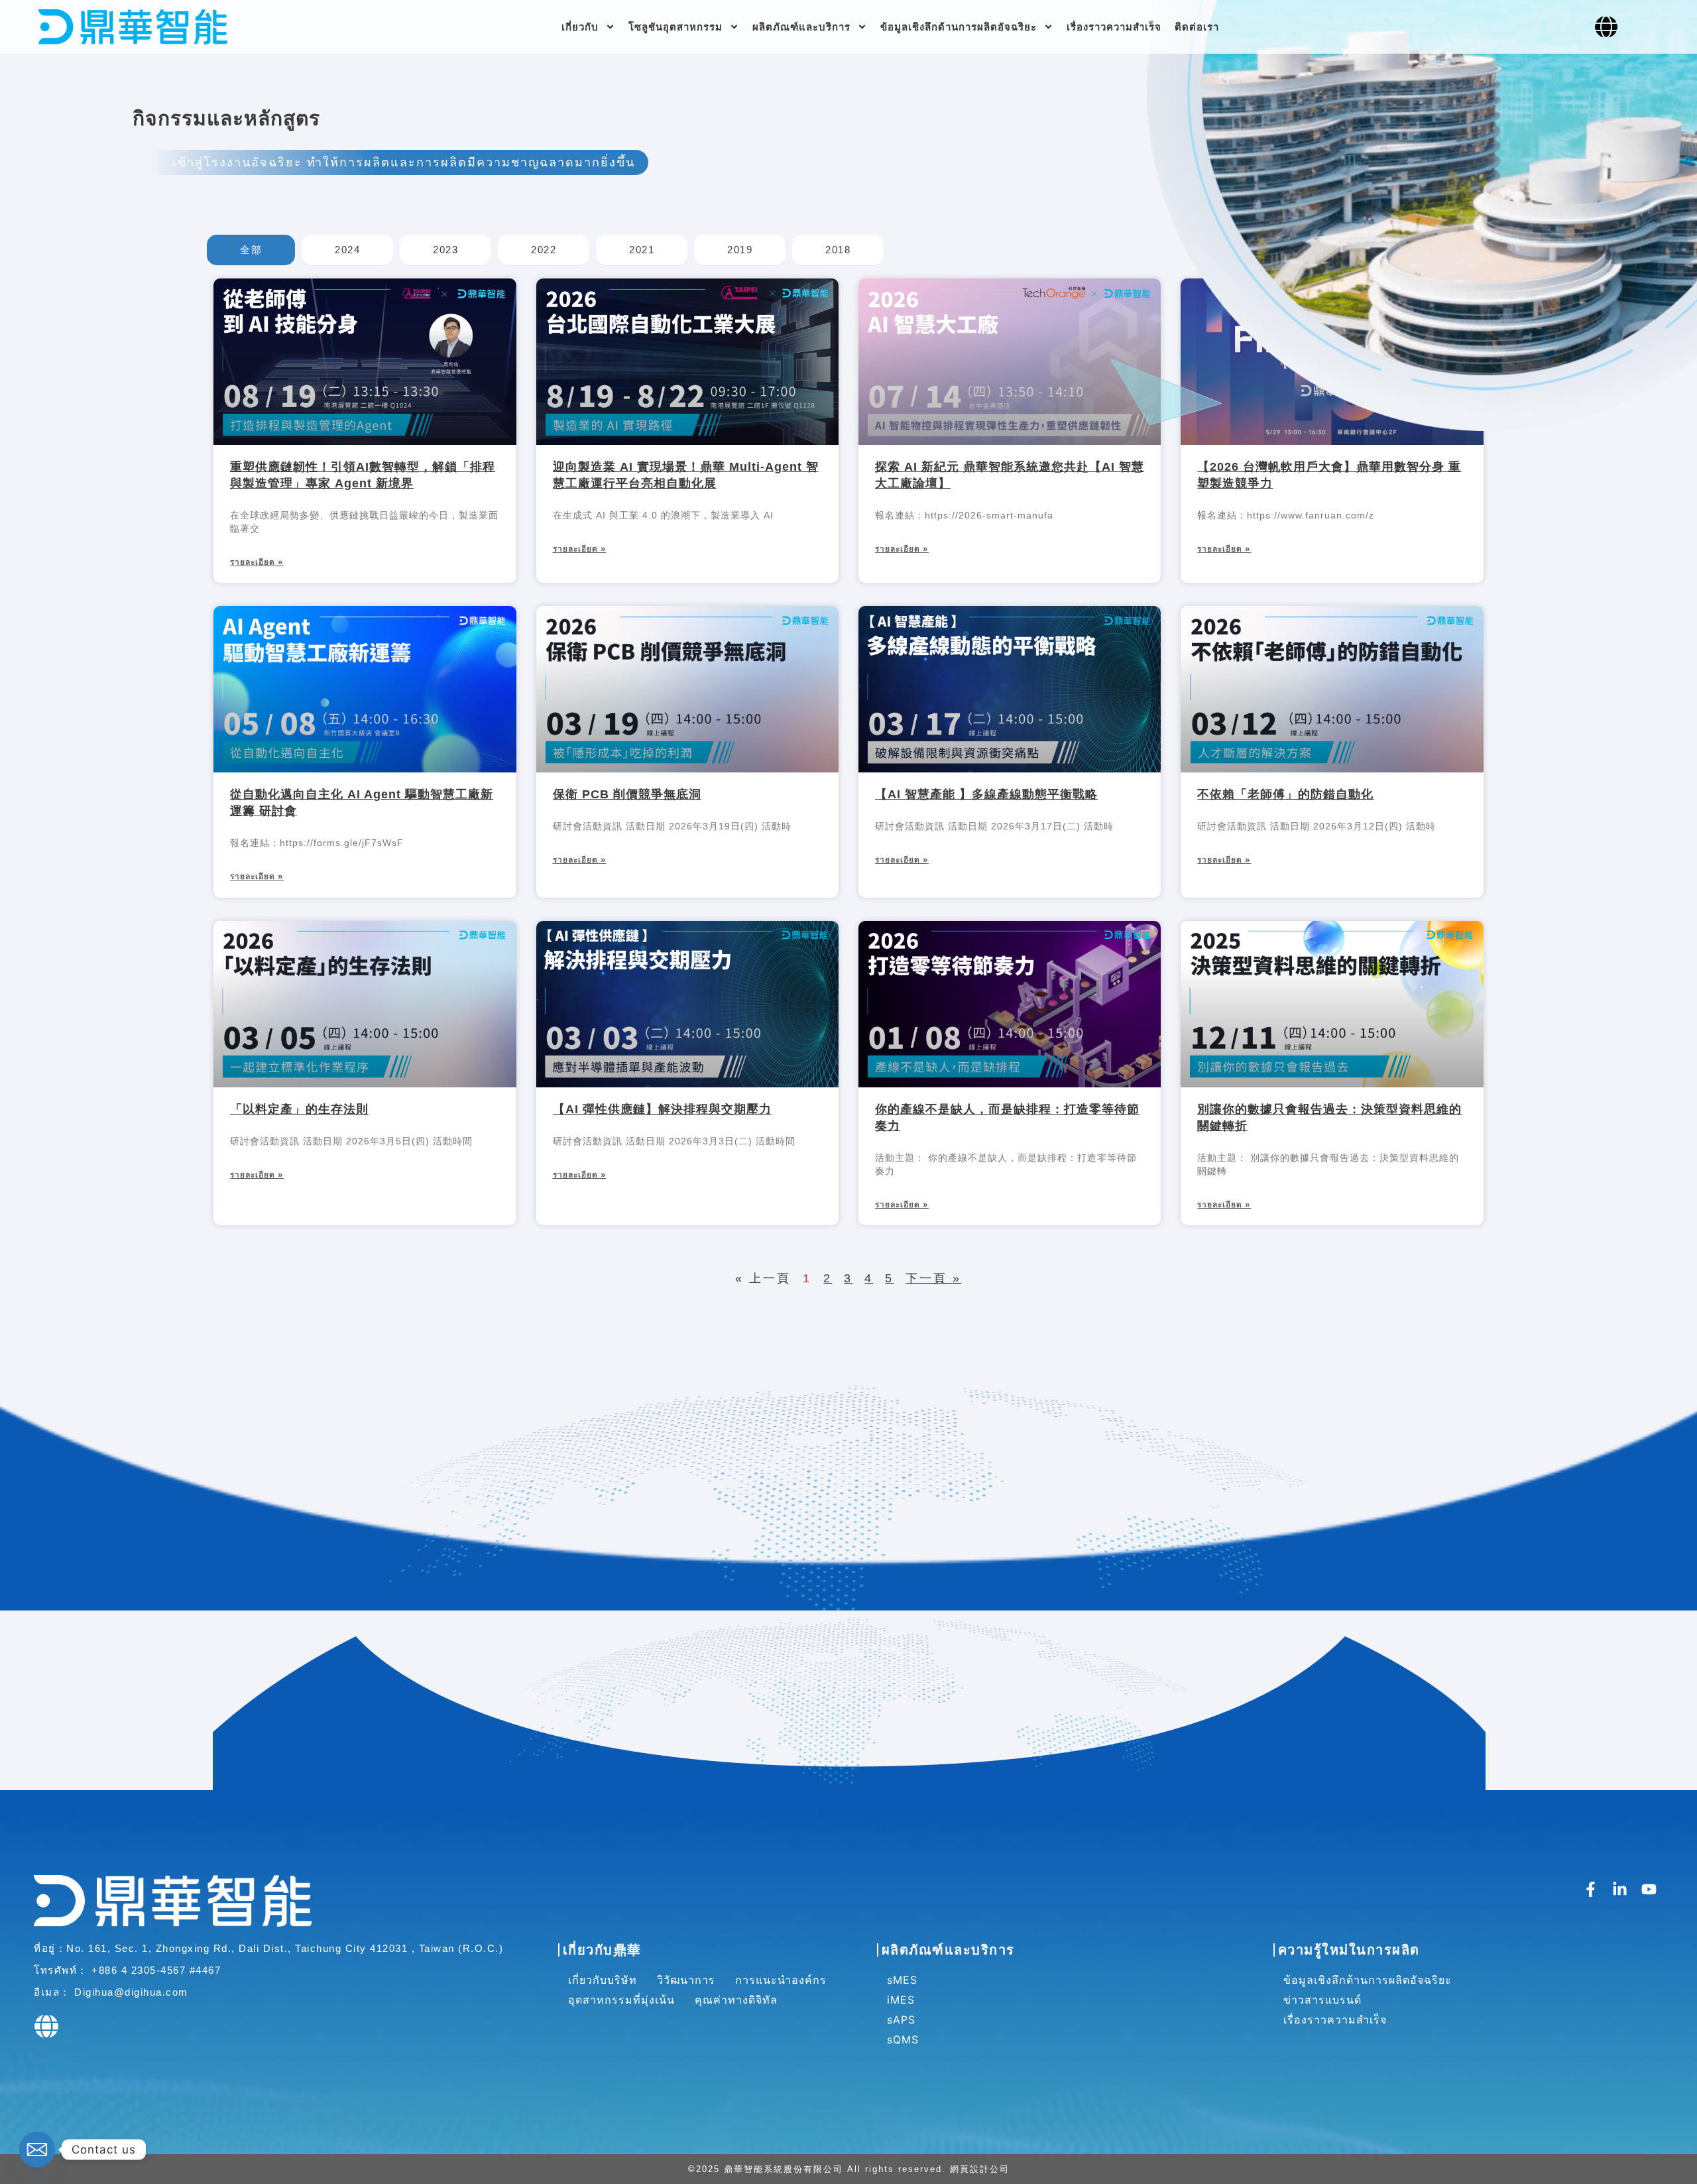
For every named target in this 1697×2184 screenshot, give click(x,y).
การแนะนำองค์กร (781, 1980)
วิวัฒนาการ (686, 1980)
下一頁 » (933, 1278)
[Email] (37, 2150)
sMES (902, 1980)
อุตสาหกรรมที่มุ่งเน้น (621, 2000)
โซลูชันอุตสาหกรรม (675, 27)
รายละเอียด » (257, 562)
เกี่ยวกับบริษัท (603, 1980)
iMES (901, 2000)
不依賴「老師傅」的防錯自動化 (1285, 794)
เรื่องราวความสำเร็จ (1114, 27)
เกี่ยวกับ (580, 27)
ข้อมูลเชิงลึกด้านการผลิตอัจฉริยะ (959, 27)
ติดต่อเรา (1197, 27)
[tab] (251, 250)
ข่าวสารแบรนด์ (1322, 2000)
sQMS (903, 2039)
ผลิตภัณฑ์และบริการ (801, 27)
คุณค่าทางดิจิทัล (736, 2000)
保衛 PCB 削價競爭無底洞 (627, 794)
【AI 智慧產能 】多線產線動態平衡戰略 (986, 794)
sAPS (901, 2020)
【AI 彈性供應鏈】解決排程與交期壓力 (662, 1109)
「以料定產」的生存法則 (299, 1109)
